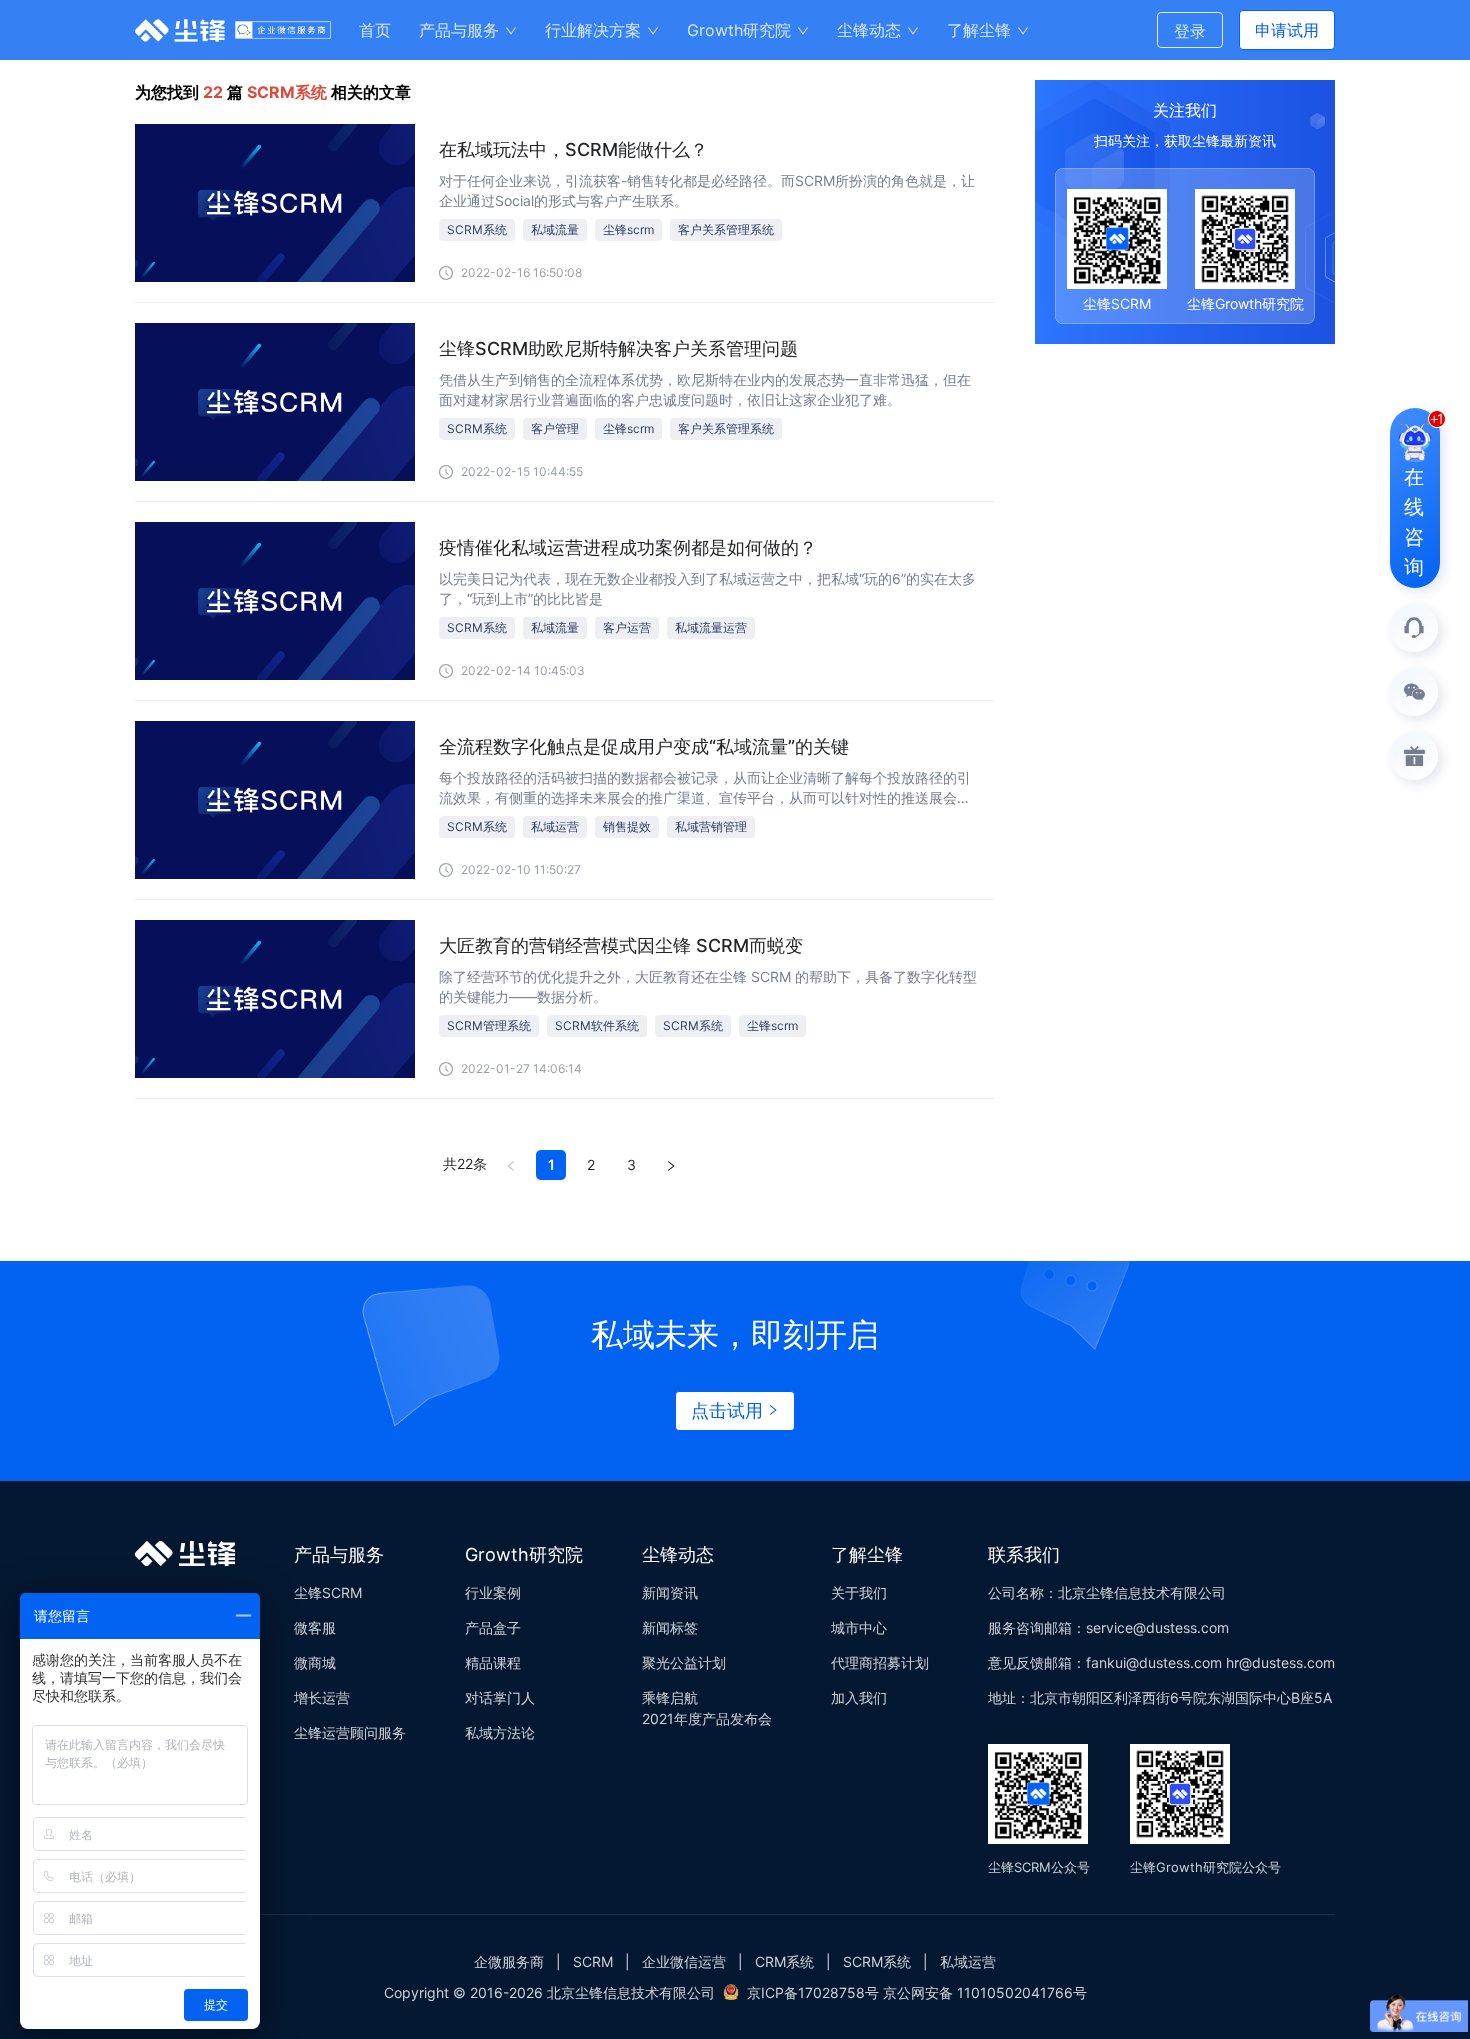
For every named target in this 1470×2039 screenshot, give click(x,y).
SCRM (593, 1961)
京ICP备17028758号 (813, 1992)
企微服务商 (509, 1961)
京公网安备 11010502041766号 (985, 1992)
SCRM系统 (877, 1961)
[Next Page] (671, 1165)
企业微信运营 (684, 1961)
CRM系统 (784, 1961)
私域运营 (968, 1961)
